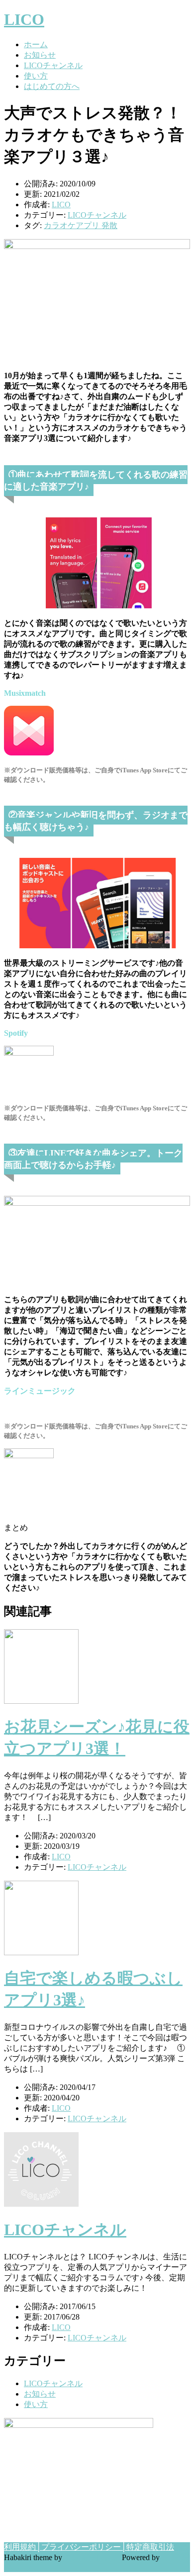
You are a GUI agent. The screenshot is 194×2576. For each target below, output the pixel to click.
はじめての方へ (52, 86)
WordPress (21, 2567)
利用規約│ (23, 2547)
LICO (24, 19)
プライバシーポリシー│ (84, 2547)
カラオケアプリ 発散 (81, 225)
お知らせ (40, 55)
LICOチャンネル (53, 65)
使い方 (36, 76)
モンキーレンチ (92, 2557)
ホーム (36, 44)
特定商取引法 (150, 2547)
